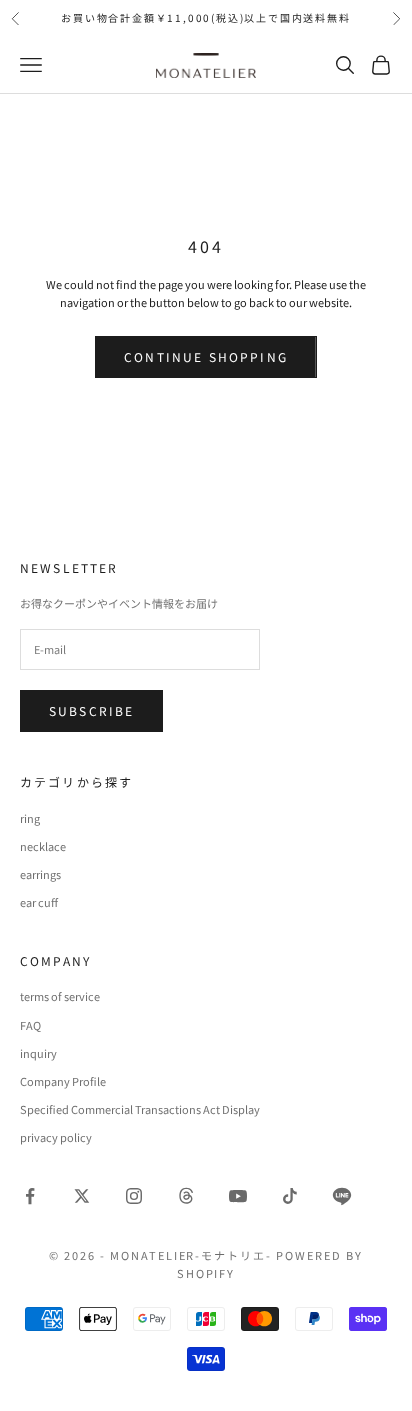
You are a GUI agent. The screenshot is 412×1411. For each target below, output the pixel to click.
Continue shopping (206, 356)
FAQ (30, 1025)
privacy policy (56, 1137)
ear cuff (39, 902)
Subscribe (91, 710)
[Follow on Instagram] (134, 1196)
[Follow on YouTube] (238, 1196)
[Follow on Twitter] (82, 1196)
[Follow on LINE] (342, 1196)
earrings (40, 874)
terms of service (60, 996)
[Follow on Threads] (186, 1196)
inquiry (38, 1053)
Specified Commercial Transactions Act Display (140, 1109)
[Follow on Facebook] (30, 1196)
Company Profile (63, 1081)
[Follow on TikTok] (290, 1196)
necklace (43, 846)
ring (30, 818)
